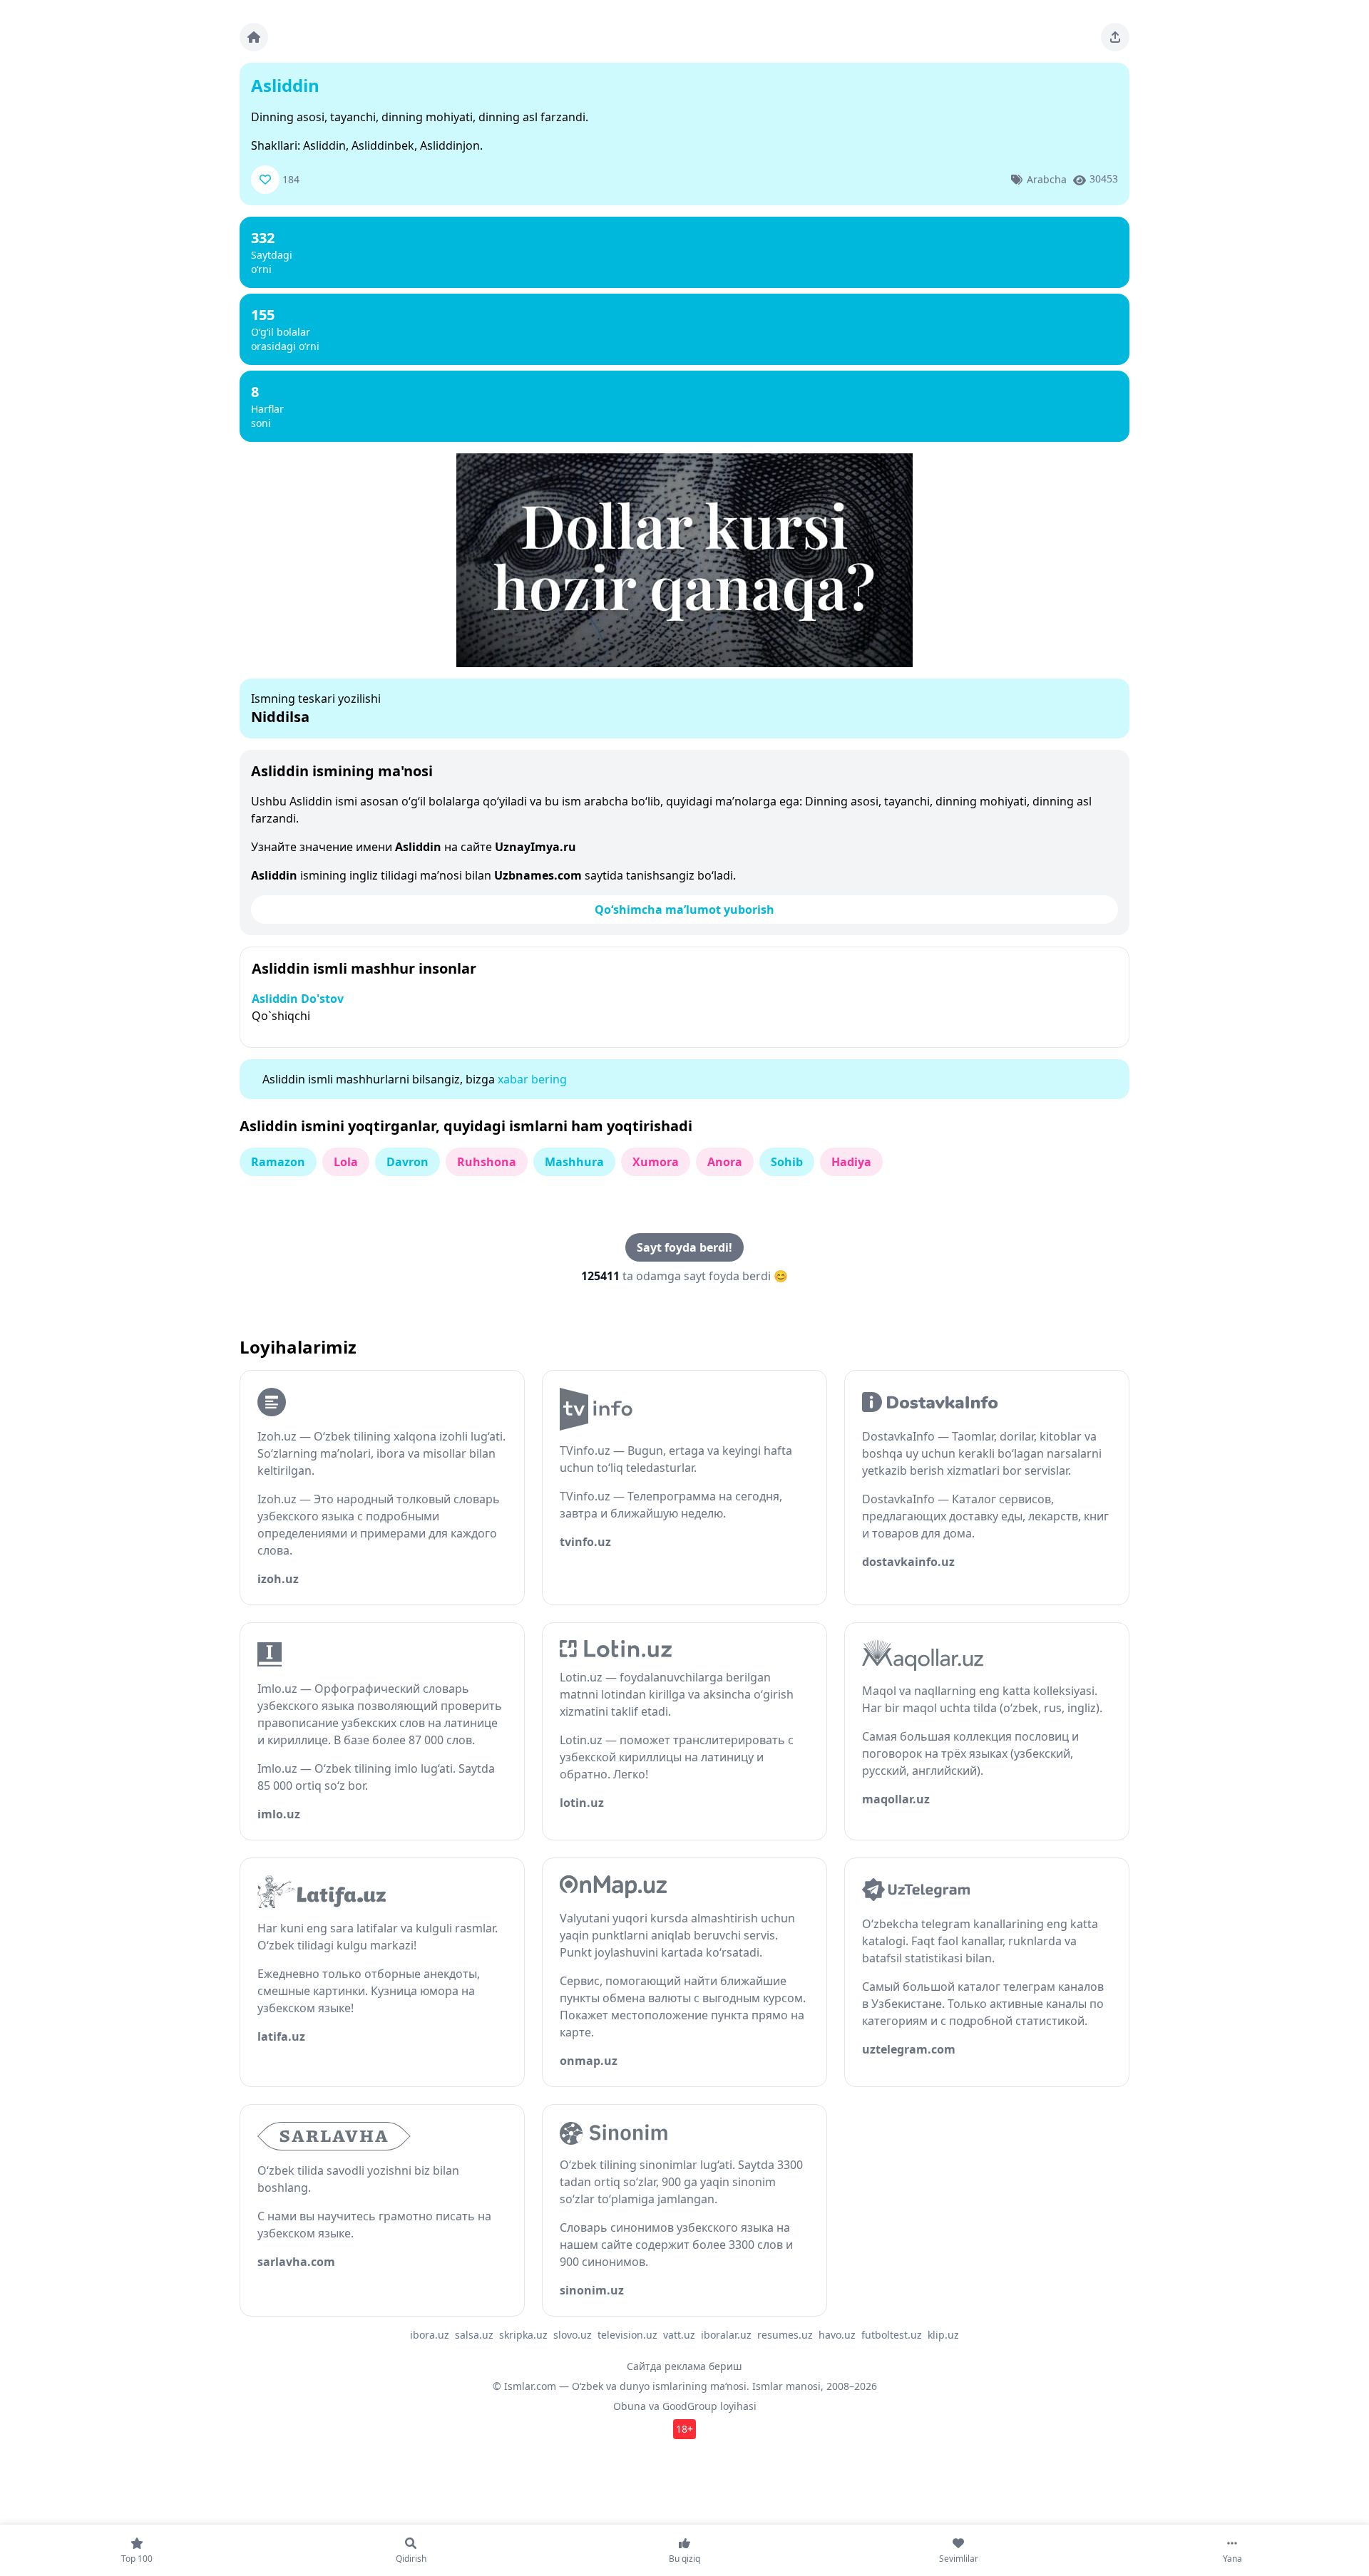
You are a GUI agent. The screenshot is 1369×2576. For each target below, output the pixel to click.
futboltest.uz (892, 2335)
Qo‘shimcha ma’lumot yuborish (684, 910)
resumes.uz (785, 2335)
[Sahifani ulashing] (1115, 37)
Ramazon (278, 1162)
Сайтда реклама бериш (684, 2366)
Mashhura (574, 1162)
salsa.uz (474, 2335)
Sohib (787, 1162)
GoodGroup (690, 2406)
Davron (407, 1162)
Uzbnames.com (538, 875)
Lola (346, 1162)
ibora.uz (430, 2335)
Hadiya (851, 1162)
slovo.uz (573, 2335)
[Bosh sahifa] (254, 37)
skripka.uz (523, 2335)
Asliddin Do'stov (298, 999)
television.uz (627, 2335)
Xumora (656, 1162)
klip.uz (943, 2335)
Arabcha (1047, 179)
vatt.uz (679, 2335)
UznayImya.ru (535, 847)
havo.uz (837, 2335)
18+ (684, 2429)
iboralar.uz (726, 2335)
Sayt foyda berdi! (684, 1247)
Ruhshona (487, 1162)
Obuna (630, 2406)
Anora (725, 1162)
